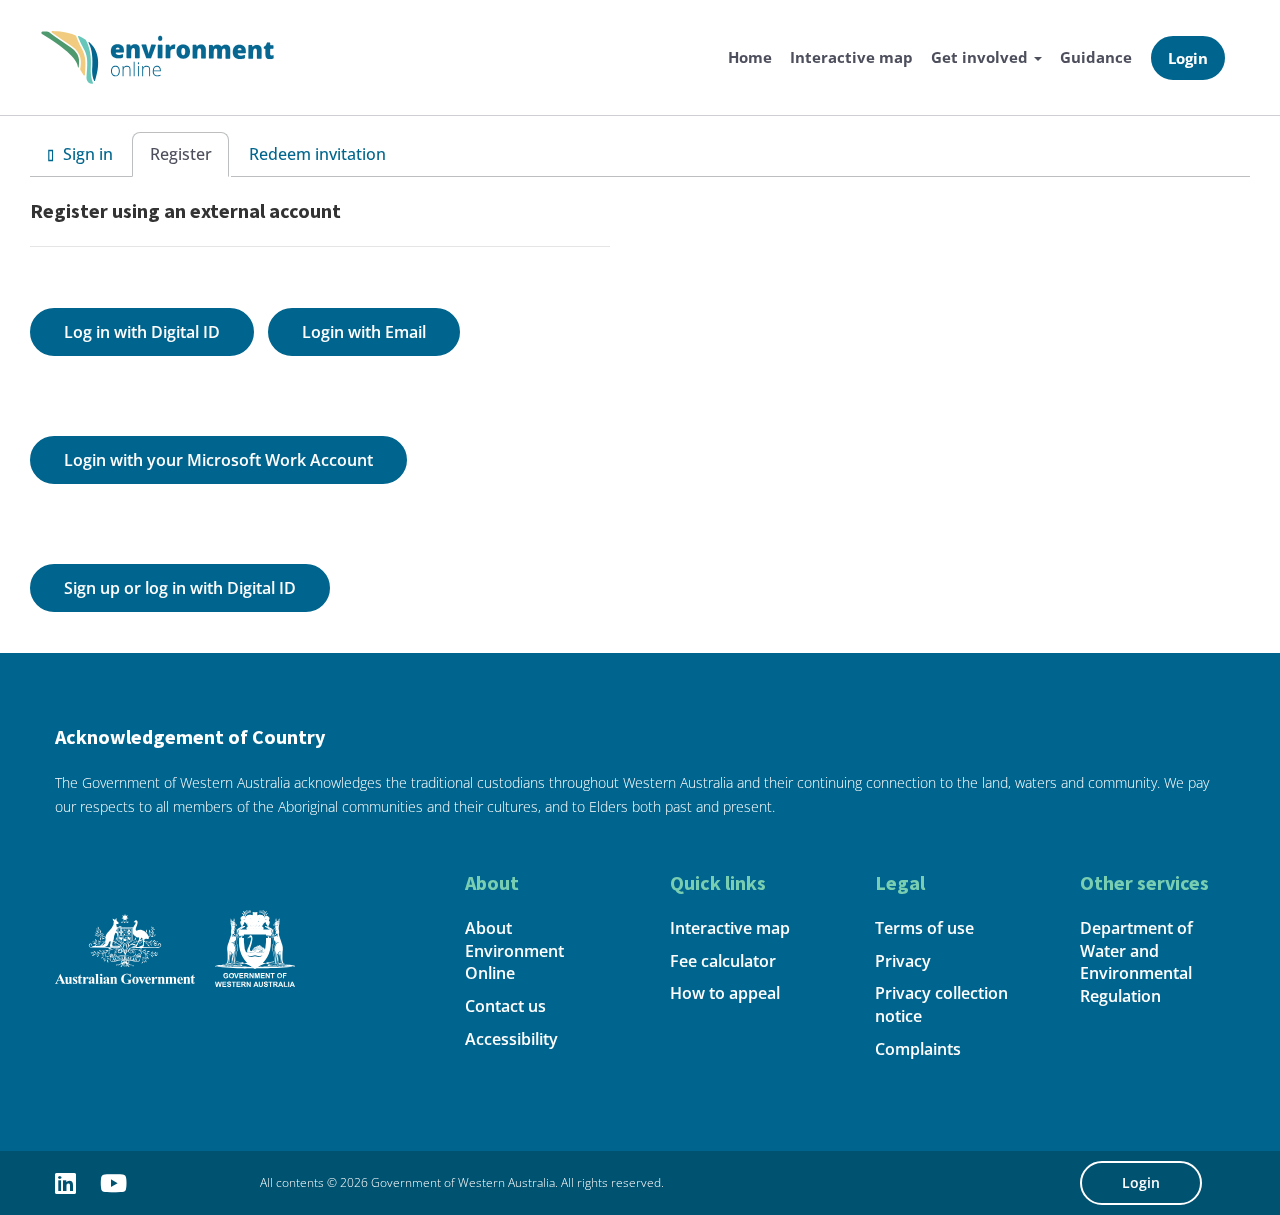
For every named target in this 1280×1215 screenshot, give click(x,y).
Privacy (903, 961)
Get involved (981, 57)
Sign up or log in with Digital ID (180, 588)
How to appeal (725, 993)
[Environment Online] (157, 55)
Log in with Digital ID (142, 332)
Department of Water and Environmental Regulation (1136, 962)
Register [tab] (181, 154)
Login (1188, 58)
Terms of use (924, 928)
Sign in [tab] (86, 154)
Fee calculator (723, 961)
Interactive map (851, 57)
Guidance (1096, 57)
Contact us (505, 1006)
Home (750, 57)
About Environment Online (514, 951)
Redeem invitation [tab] (317, 154)
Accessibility (511, 1039)
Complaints (918, 1049)
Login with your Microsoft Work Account (218, 460)
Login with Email (364, 332)
